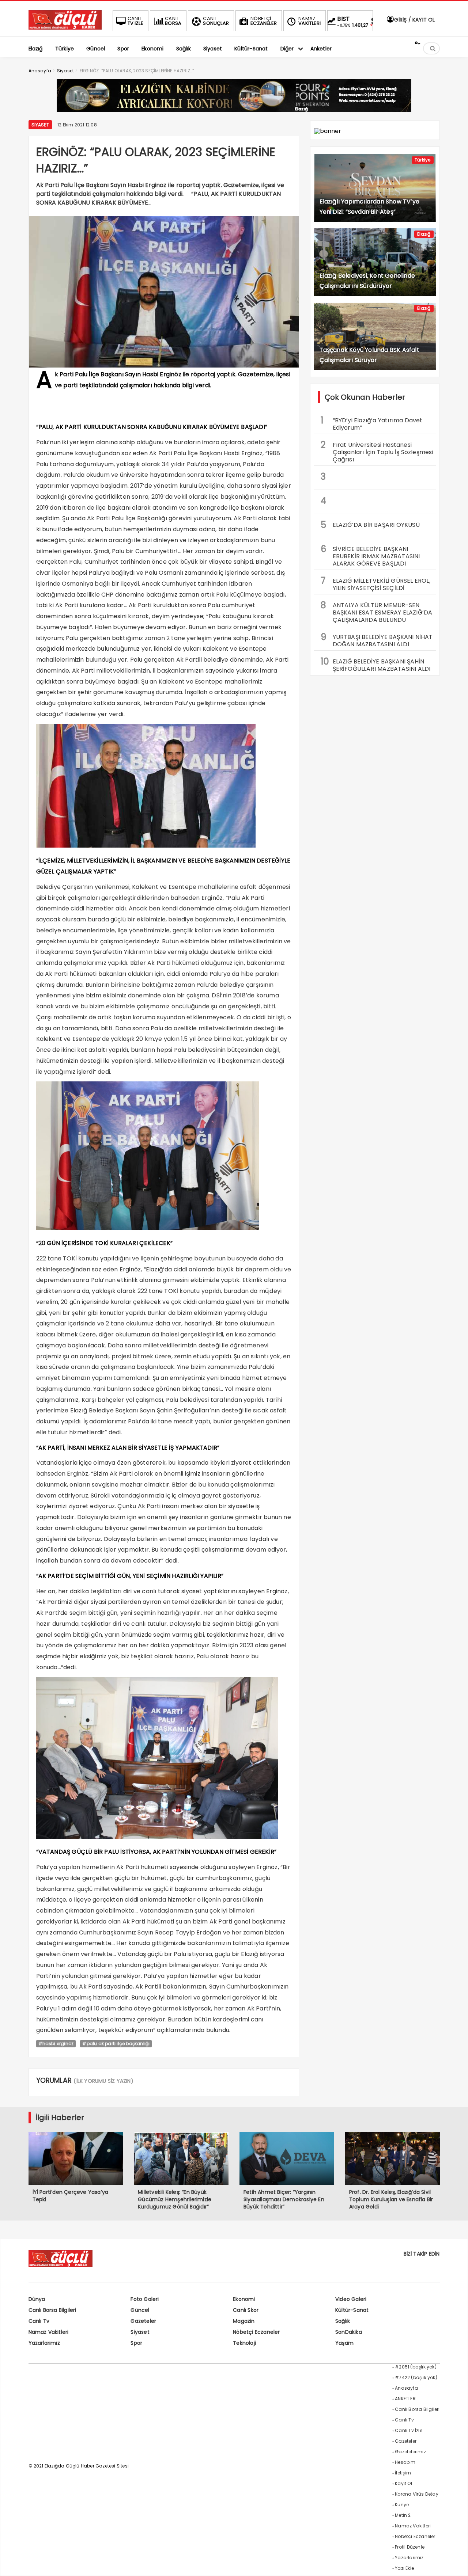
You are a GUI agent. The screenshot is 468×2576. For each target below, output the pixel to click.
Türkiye (422, 160)
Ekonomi (244, 2299)
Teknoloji (244, 2343)
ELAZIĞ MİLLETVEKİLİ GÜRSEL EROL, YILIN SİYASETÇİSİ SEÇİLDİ (375, 583)
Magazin (244, 2321)
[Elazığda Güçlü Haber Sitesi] (65, 28)
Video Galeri (351, 2299)
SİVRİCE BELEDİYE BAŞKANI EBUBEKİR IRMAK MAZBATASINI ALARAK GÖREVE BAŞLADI (370, 555)
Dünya (37, 2299)
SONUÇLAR (216, 21)
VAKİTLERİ (310, 21)
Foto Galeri (145, 2299)
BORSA (173, 21)
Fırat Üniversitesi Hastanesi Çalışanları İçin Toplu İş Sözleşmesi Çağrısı (377, 451)
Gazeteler (143, 2321)
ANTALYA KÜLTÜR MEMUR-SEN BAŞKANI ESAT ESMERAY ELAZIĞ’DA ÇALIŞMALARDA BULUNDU (377, 612)
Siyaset (40, 125)
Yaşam (344, 2343)
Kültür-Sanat (352, 2310)
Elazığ (424, 234)
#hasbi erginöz (56, 2044)
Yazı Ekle (404, 2568)
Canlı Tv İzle (409, 2430)
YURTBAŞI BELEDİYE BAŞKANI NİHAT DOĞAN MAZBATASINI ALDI (377, 640)
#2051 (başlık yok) (416, 2367)
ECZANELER (264, 21)
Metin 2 (403, 2515)
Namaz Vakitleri (49, 2332)
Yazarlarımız (44, 2343)
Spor (136, 2343)
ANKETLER (405, 2399)
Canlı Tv (39, 2321)
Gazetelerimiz (410, 2452)
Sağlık (343, 2321)
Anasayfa (406, 2388)
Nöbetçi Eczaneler (256, 2332)
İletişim (403, 2473)
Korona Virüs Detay (417, 2494)
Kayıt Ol (403, 2483)
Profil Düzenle (410, 2547)
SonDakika (349, 2332)
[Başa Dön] (455, 2563)
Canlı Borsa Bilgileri (52, 2310)
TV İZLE (135, 21)
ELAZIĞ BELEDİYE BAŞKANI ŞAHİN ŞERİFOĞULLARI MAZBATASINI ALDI (376, 664)
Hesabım (405, 2462)
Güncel (140, 2310)
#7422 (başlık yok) (416, 2377)
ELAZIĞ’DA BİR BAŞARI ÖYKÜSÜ (370, 525)
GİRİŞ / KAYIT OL (414, 20)
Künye (402, 2505)
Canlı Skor (246, 2310)
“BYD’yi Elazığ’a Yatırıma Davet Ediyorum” (372, 423)
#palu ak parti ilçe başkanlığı (116, 2044)
